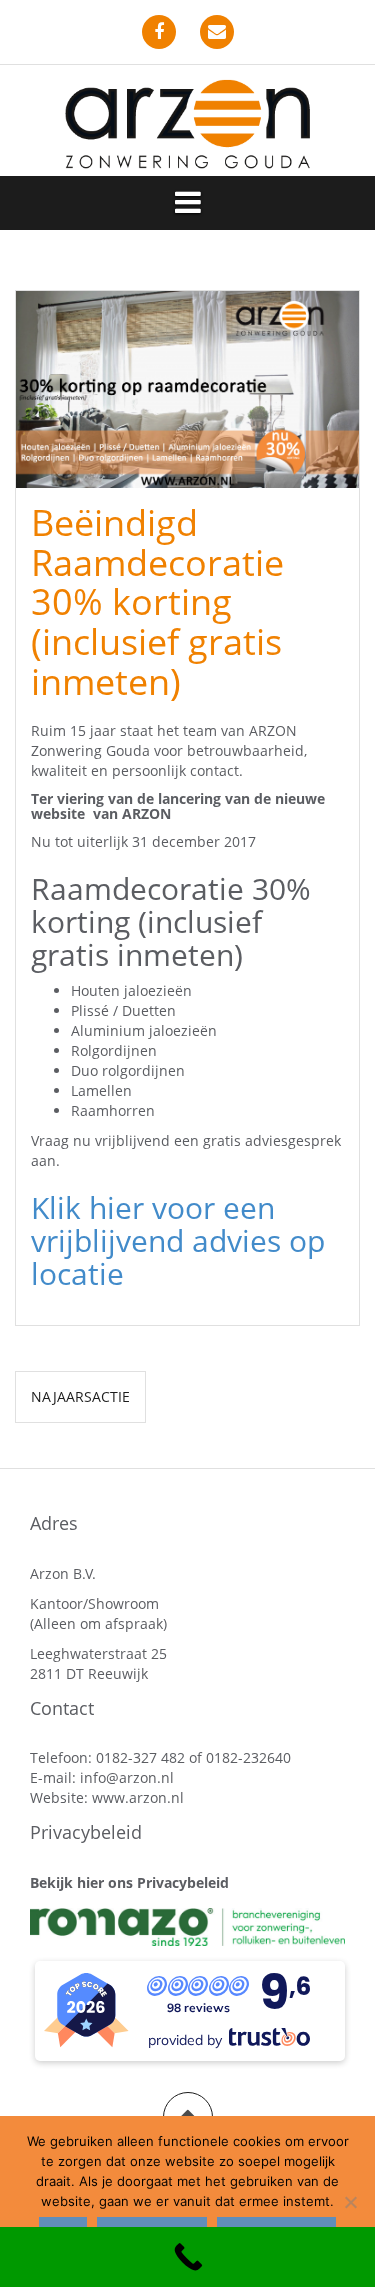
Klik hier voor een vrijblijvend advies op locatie (178, 1240)
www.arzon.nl (138, 1797)
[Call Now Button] (187, 2257)
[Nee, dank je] (350, 2202)
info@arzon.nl (127, 1777)
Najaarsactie (80, 1396)
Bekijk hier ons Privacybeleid (129, 1882)
